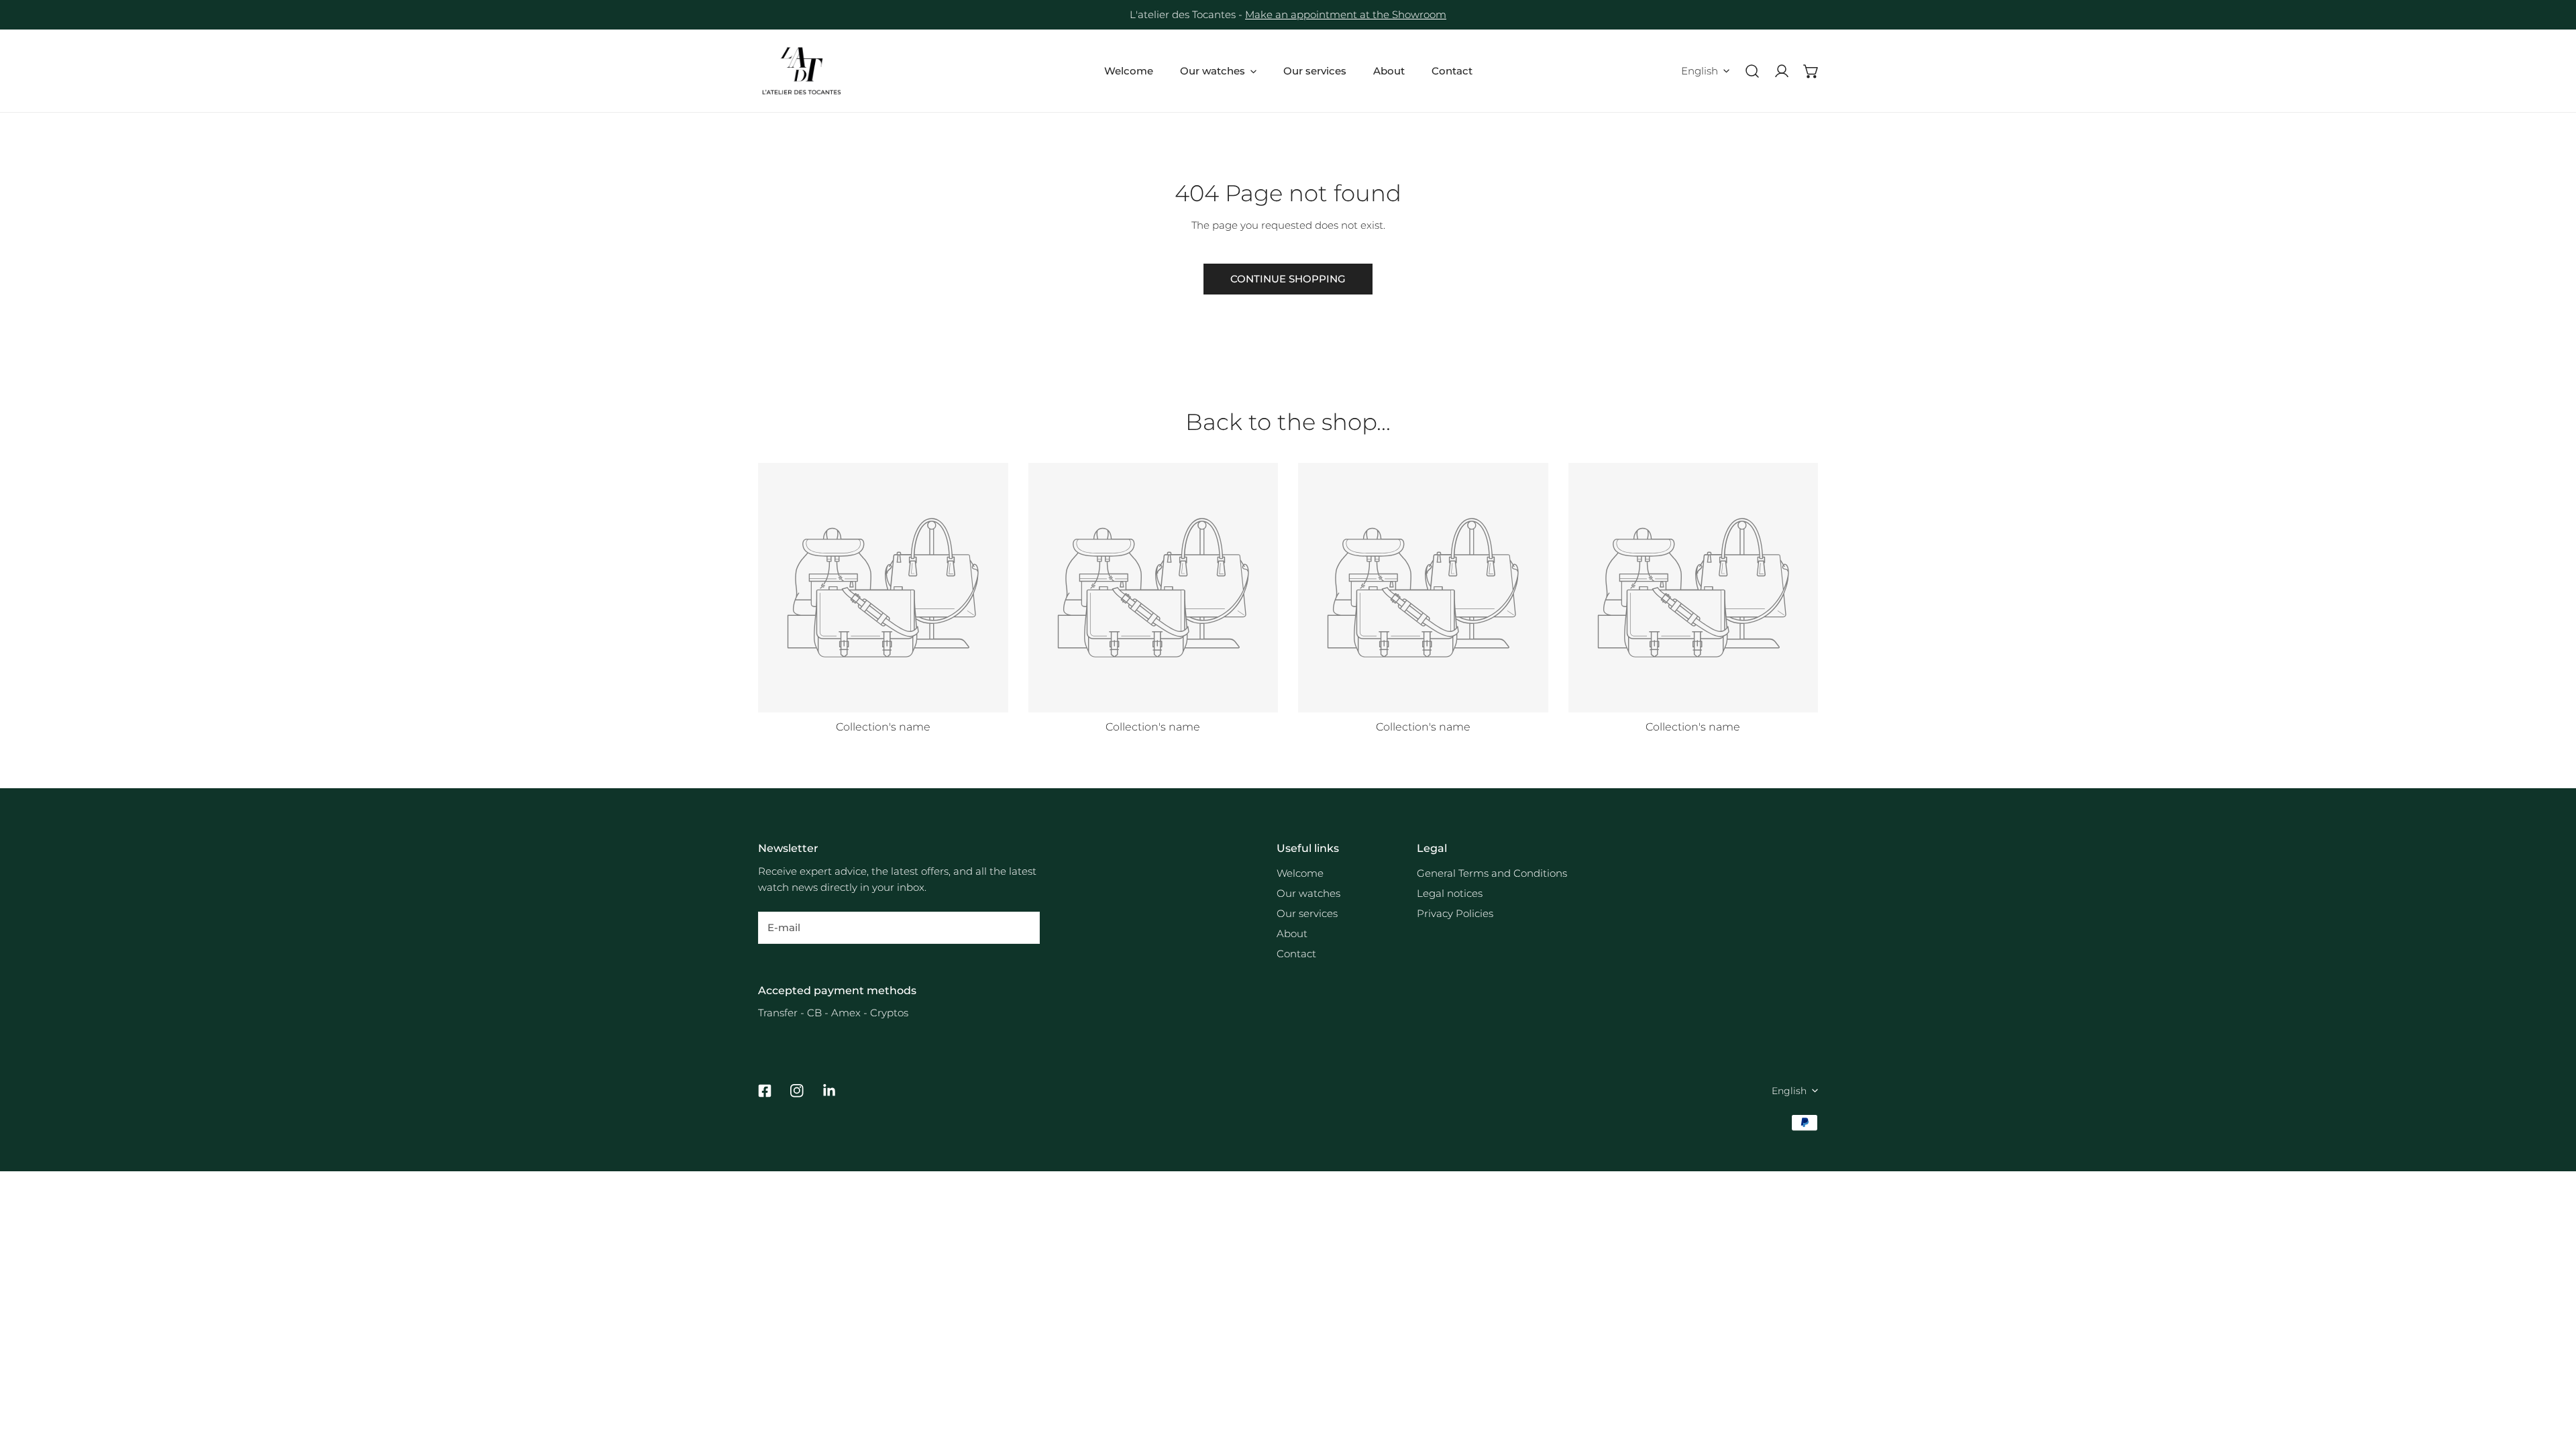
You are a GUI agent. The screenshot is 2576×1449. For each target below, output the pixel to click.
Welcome (1300, 873)
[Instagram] (797, 1091)
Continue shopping (1288, 279)
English (1700, 71)
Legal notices (1450, 893)
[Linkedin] (829, 1091)
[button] (1811, 71)
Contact (1296, 954)
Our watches (1308, 893)
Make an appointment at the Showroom (1346, 14)
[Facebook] (765, 1091)
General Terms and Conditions (1492, 873)
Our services (1307, 913)
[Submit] (1022, 927)
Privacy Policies (1455, 913)
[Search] (1752, 71)
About (1292, 933)
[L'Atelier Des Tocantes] (802, 71)
